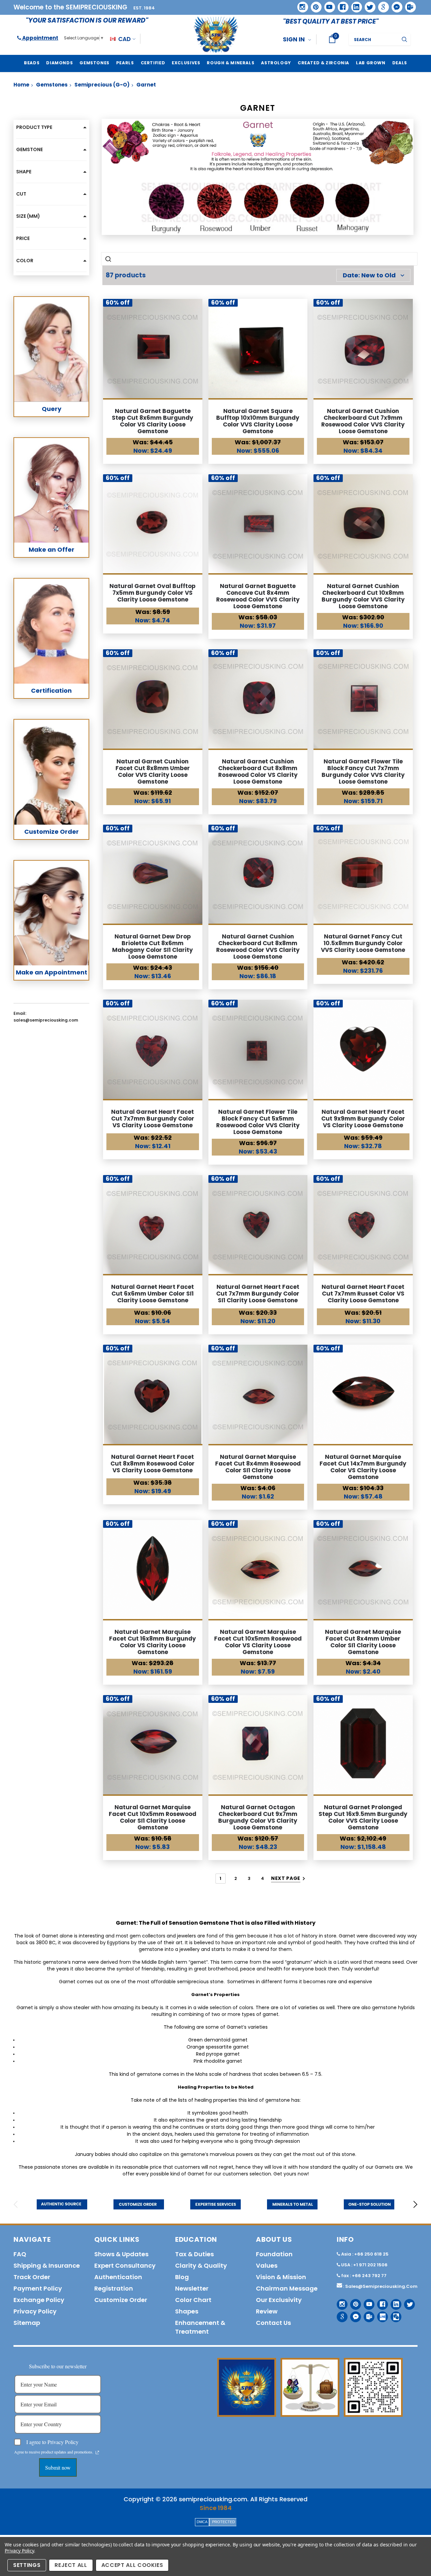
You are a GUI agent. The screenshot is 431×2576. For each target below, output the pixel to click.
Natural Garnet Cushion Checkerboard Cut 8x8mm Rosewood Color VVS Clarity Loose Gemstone (258, 947)
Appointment (40, 38)
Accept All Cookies (132, 2565)
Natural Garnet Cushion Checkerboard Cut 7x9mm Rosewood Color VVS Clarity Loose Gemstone (363, 421)
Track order (32, 2277)
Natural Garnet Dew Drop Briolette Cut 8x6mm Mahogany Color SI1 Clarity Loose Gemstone (153, 947)
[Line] (380, 2314)
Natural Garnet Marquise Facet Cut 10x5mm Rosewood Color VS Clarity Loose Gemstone (258, 1642)
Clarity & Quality (201, 2265)
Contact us (273, 2323)
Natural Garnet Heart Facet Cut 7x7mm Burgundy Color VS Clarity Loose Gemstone (153, 1119)
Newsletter (192, 2288)
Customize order (121, 2300)
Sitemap (27, 2323)
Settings (27, 2565)
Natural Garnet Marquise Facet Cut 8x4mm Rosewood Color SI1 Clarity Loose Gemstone (258, 1467)
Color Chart (193, 2300)
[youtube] (327, 5)
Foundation (274, 2254)
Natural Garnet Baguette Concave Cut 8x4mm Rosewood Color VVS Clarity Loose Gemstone (258, 596)
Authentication (118, 2277)
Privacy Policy (19, 2551)
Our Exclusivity (279, 2300)
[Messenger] (395, 5)
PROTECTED (224, 2522)
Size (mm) (28, 216)
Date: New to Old (369, 275)
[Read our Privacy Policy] (97, 2452)
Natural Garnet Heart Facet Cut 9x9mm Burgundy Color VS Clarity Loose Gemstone (363, 1119)
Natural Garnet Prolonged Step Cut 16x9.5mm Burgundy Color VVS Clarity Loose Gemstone (363, 1817)
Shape (24, 172)
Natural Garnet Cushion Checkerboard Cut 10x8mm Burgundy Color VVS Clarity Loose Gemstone (363, 596)
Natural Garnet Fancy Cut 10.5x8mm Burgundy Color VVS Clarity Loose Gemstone (363, 943)
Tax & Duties (194, 2254)
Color (25, 261)
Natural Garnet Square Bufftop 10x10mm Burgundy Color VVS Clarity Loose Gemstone (258, 421)
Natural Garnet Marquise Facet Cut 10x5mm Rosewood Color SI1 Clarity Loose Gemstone (153, 1817)
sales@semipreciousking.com (381, 2286)
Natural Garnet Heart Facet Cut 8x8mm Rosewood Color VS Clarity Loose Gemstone (153, 1464)
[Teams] (408, 5)
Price (23, 238)
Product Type (34, 127)
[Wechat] (393, 2314)
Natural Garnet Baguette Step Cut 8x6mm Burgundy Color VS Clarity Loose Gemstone (153, 421)
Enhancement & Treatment (200, 2327)
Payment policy (38, 2288)
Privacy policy (35, 2311)
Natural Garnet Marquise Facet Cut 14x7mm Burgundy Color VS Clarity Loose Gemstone (363, 1467)
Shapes (187, 2311)
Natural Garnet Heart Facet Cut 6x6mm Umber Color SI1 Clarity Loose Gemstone (153, 1294)
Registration (114, 2288)
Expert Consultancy (125, 2265)
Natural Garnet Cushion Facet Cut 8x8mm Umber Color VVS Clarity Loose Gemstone (153, 771)
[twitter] (368, 5)
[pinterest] (314, 5)
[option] (62, 2204)
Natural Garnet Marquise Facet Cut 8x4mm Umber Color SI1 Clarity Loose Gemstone (363, 1642)
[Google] (381, 5)
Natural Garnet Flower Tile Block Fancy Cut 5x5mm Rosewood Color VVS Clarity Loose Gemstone (258, 1122)
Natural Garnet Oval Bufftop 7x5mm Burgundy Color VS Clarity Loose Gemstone (153, 593)
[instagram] (300, 5)
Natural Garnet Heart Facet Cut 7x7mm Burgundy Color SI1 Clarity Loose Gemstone (258, 1294)
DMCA (202, 2522)
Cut (21, 194)
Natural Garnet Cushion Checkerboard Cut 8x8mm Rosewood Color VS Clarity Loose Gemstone (258, 771)
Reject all (71, 2565)
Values (267, 2265)
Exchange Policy (39, 2300)
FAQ (20, 2254)
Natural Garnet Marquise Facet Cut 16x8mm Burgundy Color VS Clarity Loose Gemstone (153, 1642)
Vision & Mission (281, 2277)
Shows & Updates (121, 2254)
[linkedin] (354, 5)
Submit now (58, 2467)
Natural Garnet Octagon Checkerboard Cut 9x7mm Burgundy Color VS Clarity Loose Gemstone (258, 1817)
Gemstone (29, 149)
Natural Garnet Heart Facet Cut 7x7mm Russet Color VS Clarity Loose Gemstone (363, 1294)
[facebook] (341, 5)
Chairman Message (287, 2288)
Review (267, 2311)
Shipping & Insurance (47, 2265)
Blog (182, 2277)
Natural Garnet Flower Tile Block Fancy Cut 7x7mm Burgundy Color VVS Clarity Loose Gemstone (363, 771)
